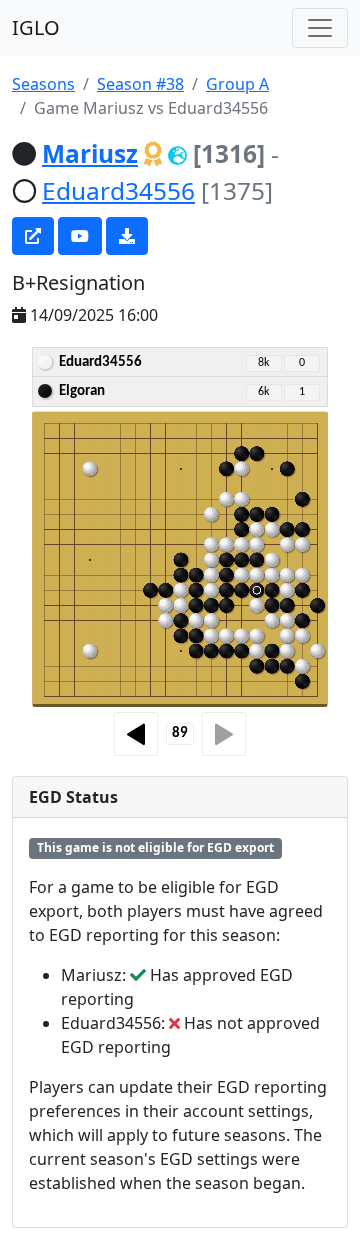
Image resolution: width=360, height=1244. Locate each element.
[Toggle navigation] (320, 28)
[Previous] (136, 734)
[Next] (224, 734)
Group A (237, 84)
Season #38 (140, 84)
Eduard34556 (118, 190)
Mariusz (90, 153)
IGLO (36, 27)
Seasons (43, 84)
